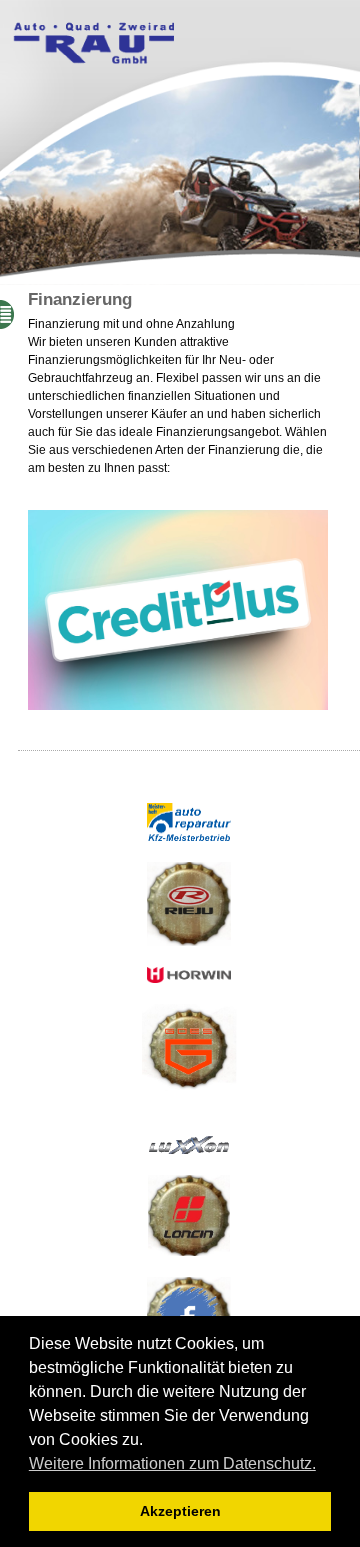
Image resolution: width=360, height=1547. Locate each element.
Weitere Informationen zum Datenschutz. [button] (172, 1463)
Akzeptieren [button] (180, 1511)
